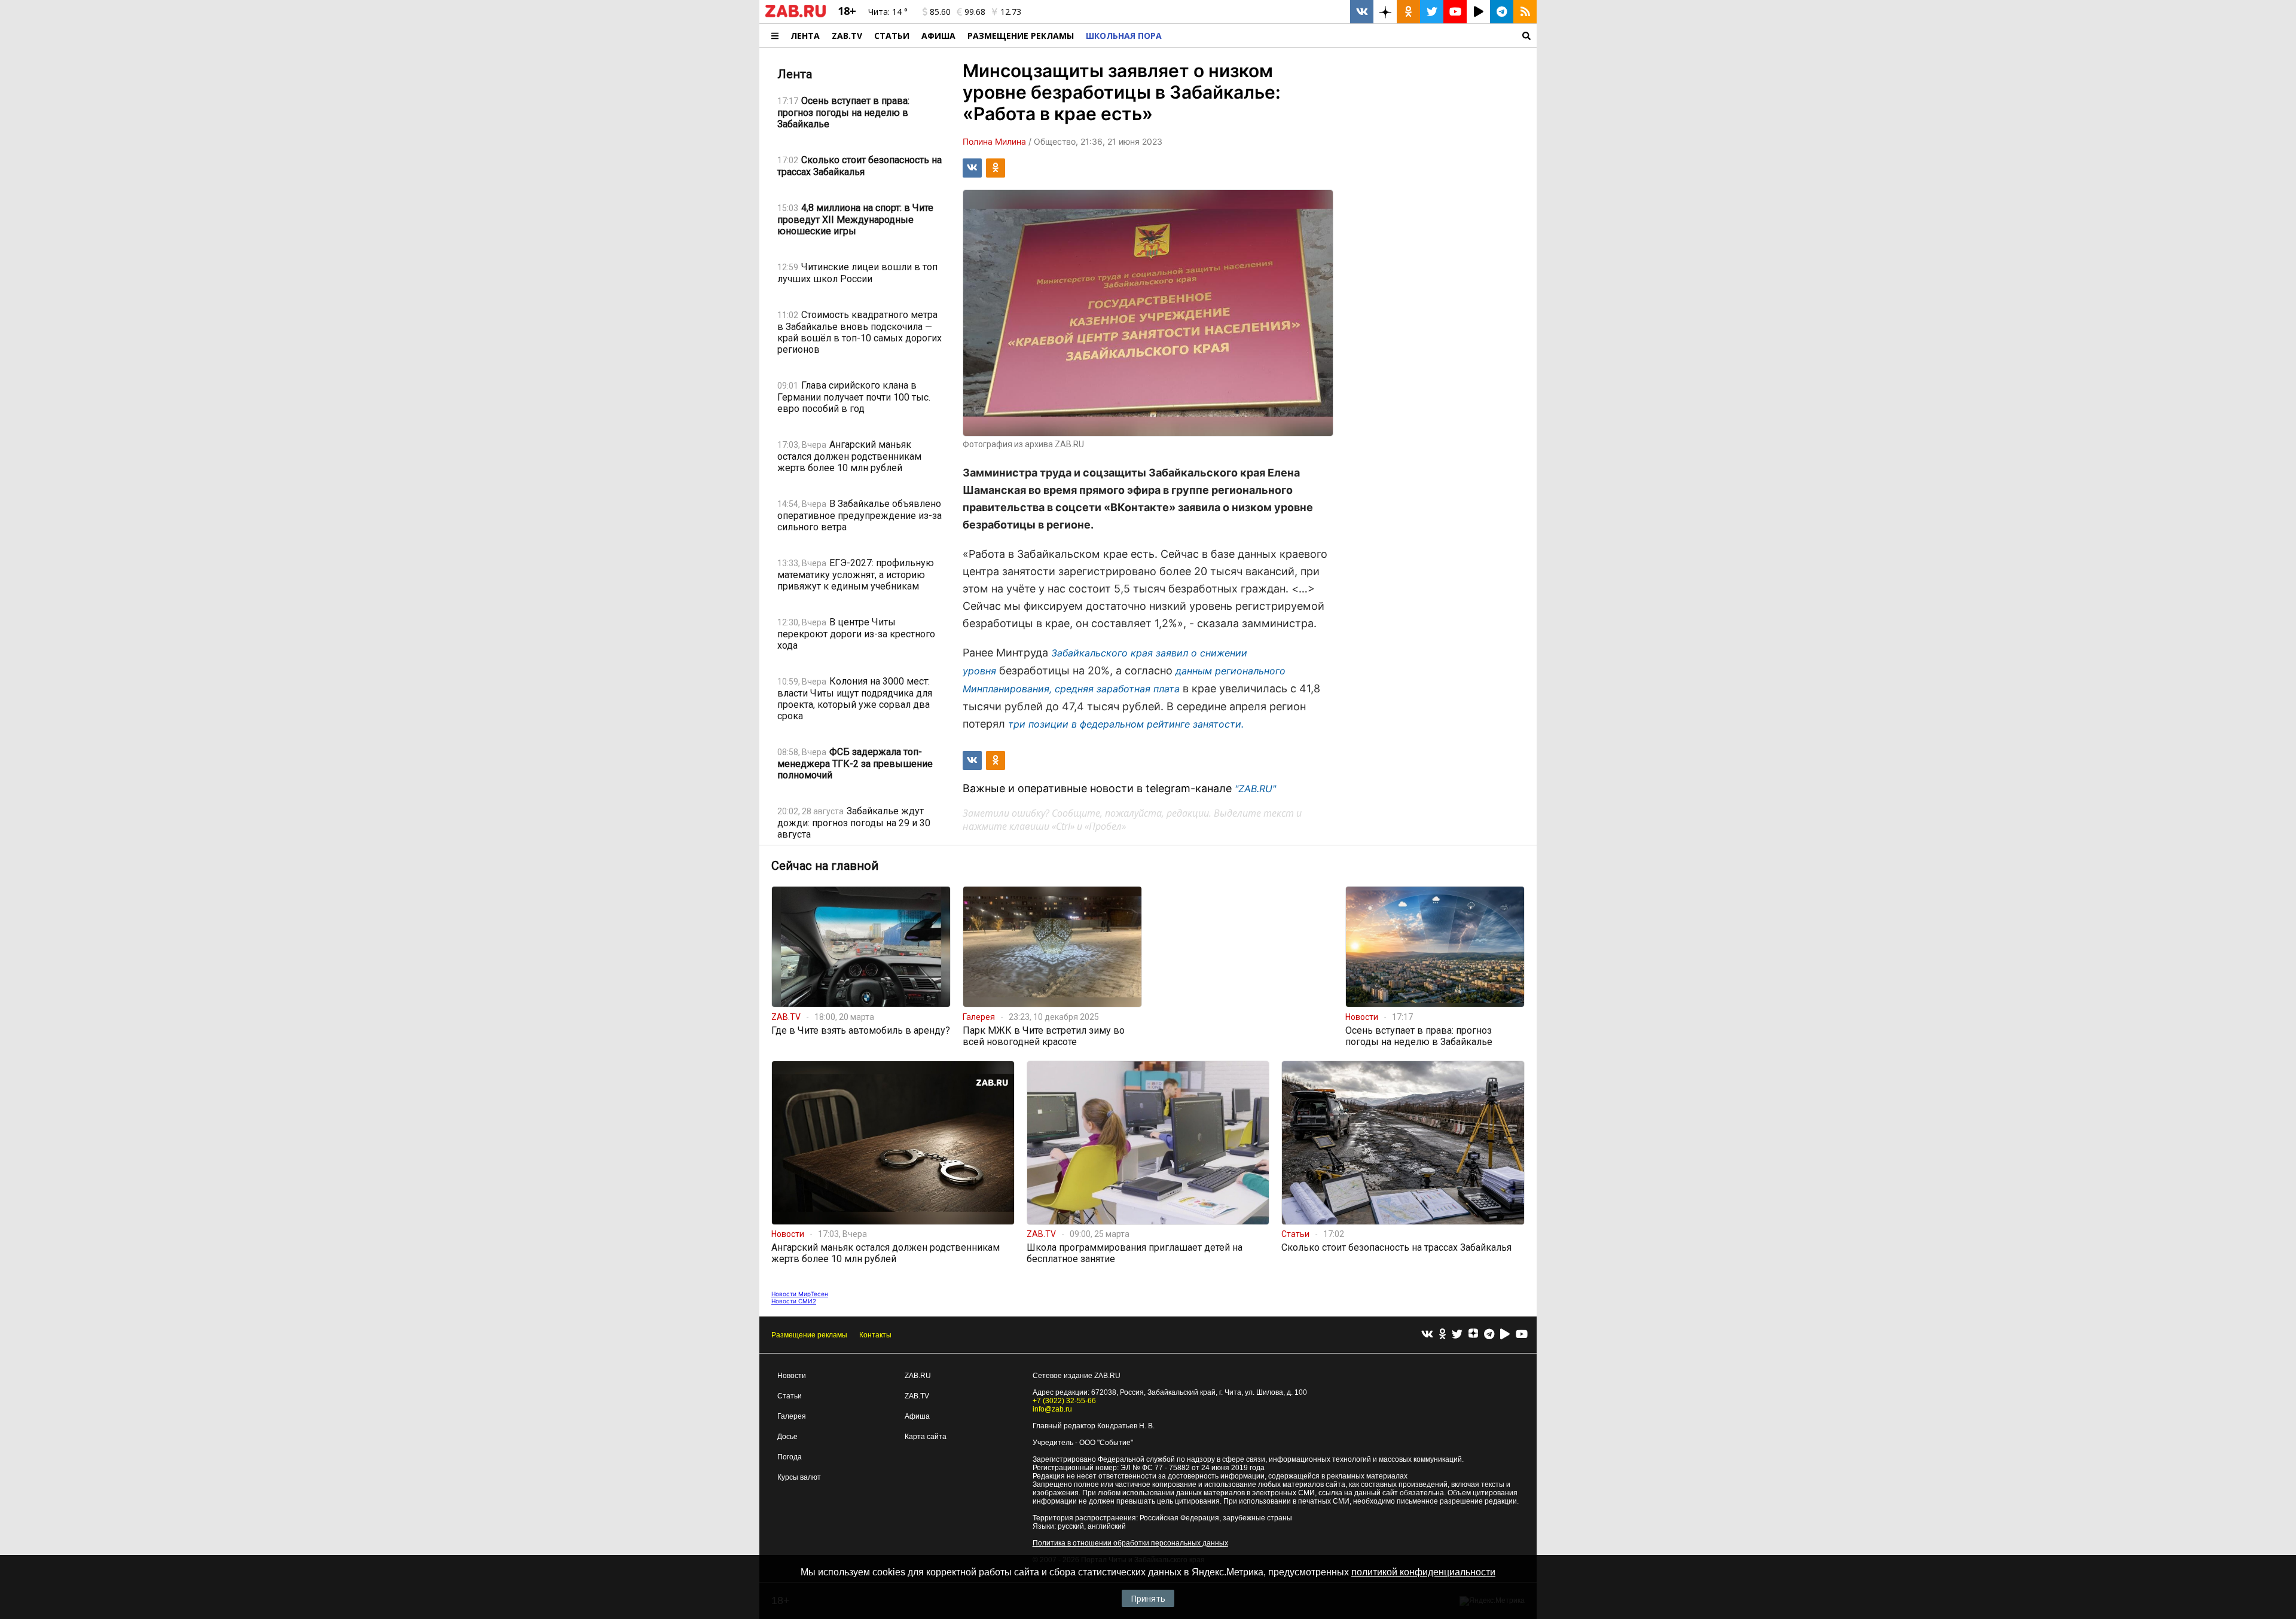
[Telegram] (1489, 1335)
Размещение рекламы (809, 1335)
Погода (790, 1457)
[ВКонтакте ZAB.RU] (1362, 12)
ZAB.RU (918, 1376)
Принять (1148, 1598)
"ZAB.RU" (1255, 789)
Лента (805, 36)
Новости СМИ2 (794, 1301)
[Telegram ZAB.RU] (1502, 12)
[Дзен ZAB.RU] (1385, 12)
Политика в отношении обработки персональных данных (1130, 1543)
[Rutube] (1505, 1335)
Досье (787, 1437)
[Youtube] (1522, 1335)
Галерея (792, 1416)
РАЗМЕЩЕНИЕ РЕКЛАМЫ (1021, 36)
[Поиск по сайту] (1352, 36)
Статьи (892, 36)
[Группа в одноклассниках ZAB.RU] (1408, 12)
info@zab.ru (1052, 1409)
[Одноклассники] (1442, 1335)
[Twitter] (1457, 1335)
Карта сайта (926, 1437)
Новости (792, 1376)
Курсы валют (799, 1477)
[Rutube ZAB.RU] (1478, 12)
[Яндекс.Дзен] (1473, 1335)
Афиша (938, 36)
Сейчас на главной (825, 866)
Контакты (875, 1335)
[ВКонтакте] (1427, 1335)
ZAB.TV (847, 36)
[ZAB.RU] (796, 15)
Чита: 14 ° (888, 12)
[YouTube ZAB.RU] (1455, 12)
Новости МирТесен (800, 1294)
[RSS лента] (1525, 12)
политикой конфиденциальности (1423, 1572)
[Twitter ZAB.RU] (1432, 12)
